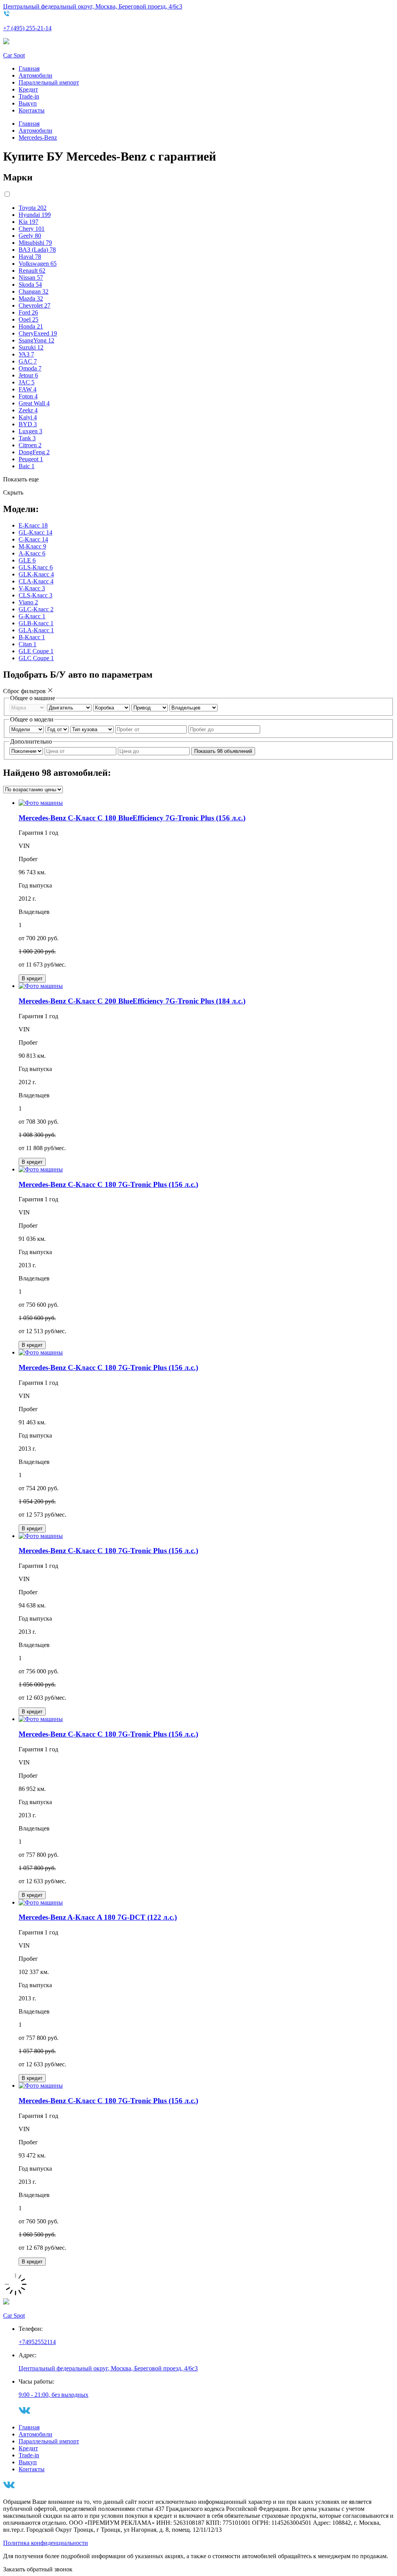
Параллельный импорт (49, 82)
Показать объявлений (223, 751)
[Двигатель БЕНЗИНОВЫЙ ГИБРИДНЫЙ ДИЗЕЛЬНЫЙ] (70, 707)
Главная (29, 68)
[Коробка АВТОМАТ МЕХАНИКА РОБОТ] (112, 707)
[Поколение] (27, 751)
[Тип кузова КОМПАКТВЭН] (93, 729)
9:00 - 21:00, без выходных (54, 2395)
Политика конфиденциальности (46, 2543)
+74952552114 (37, 2342)
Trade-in (29, 96)
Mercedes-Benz (38, 138)
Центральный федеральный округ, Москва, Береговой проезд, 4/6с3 (93, 6)
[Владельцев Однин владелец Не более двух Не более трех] (193, 707)
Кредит (28, 89)
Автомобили (35, 75)
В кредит (32, 978)
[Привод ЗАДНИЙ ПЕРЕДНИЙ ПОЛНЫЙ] (150, 707)
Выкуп (28, 103)
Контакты (32, 110)
